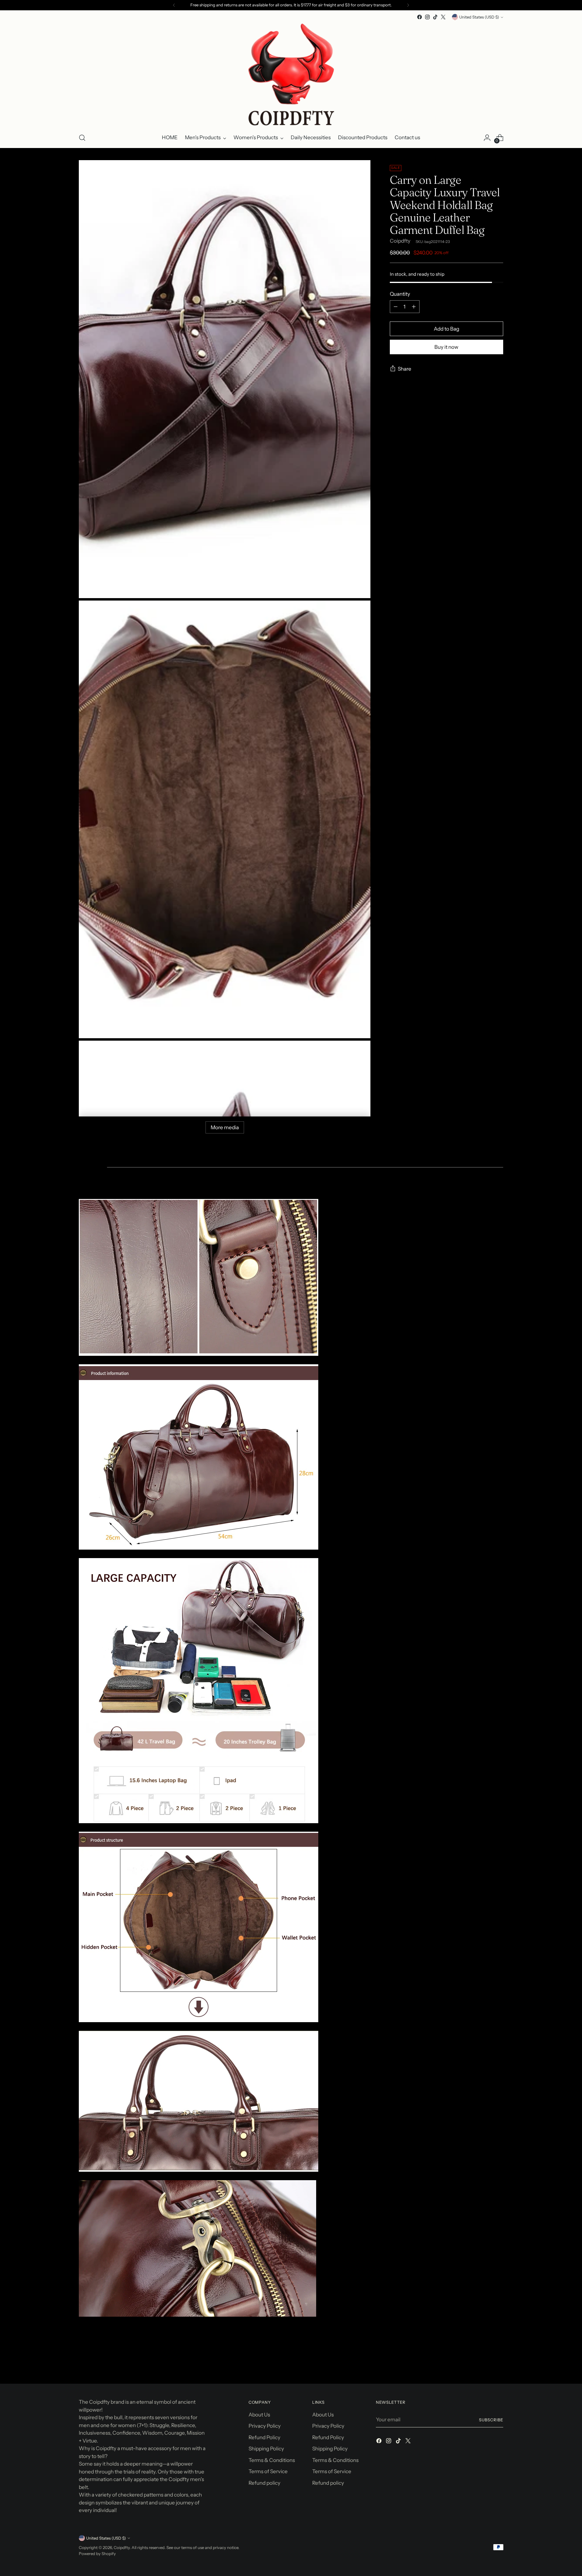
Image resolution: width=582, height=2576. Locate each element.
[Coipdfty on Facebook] (420, 17)
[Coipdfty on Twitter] (443, 17)
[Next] (408, 5)
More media (225, 1127)
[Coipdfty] (291, 74)
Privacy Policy (265, 2426)
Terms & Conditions (272, 2460)
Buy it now (446, 347)
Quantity (400, 294)
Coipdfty (400, 241)
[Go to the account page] (487, 138)
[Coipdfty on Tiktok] (435, 17)
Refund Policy (264, 2437)
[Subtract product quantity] (396, 307)
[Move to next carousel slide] (498, 2363)
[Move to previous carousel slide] (484, 2363)
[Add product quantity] (414, 307)
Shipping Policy (266, 2449)
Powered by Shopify (97, 2554)
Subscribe (491, 2420)
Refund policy (264, 2483)
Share (405, 369)
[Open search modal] (82, 138)
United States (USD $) (479, 17)
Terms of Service (268, 2471)
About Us (259, 2415)
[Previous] (174, 5)
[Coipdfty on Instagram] (427, 17)
